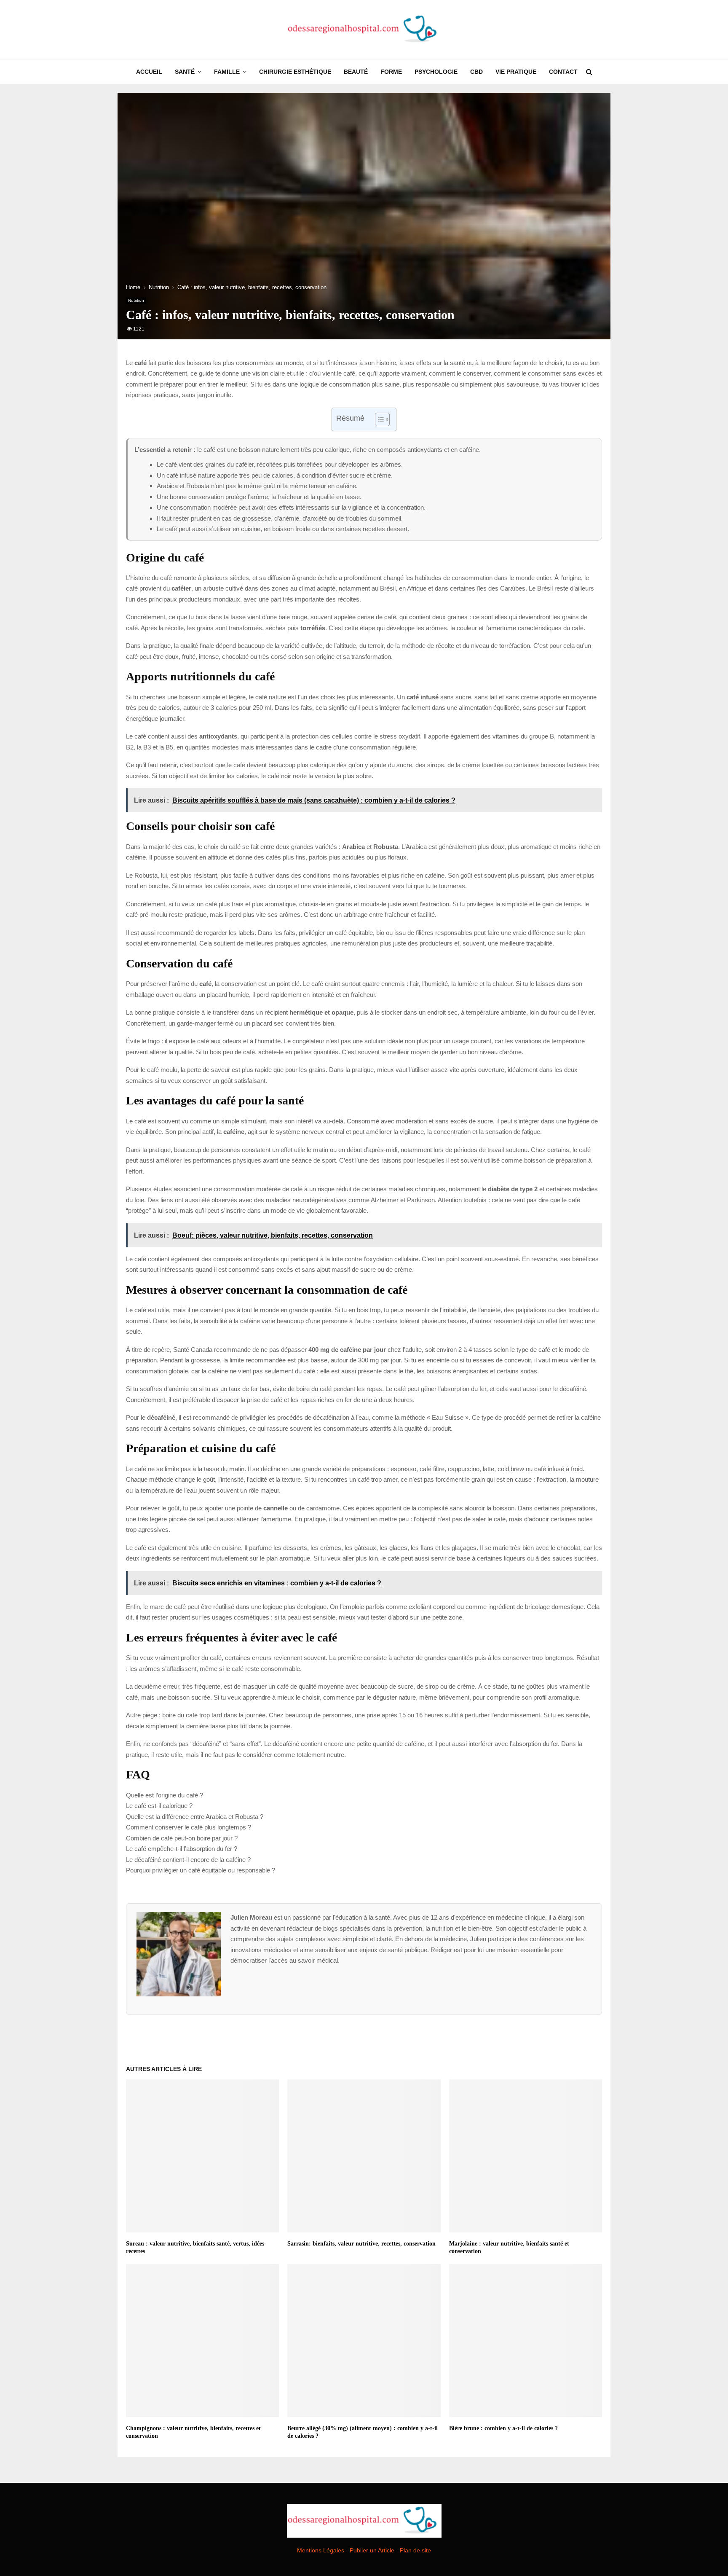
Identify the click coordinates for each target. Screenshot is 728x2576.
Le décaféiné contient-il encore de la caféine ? (188, 1860)
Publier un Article (372, 2550)
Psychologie (436, 72)
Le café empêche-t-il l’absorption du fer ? (182, 1849)
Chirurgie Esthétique (295, 72)
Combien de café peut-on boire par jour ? (182, 1838)
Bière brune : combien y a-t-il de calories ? (503, 2428)
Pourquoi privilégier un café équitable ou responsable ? (201, 1870)
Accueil (149, 72)
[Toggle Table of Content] (378, 419)
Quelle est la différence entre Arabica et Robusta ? (195, 1817)
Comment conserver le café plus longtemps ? (189, 1827)
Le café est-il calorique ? (159, 1806)
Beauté (356, 72)
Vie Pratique (516, 72)
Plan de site (415, 2550)
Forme (391, 72)
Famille (227, 72)
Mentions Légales (321, 2550)
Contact (563, 72)
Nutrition (136, 300)
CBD (476, 72)
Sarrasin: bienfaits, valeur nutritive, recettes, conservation (361, 2244)
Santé (185, 72)
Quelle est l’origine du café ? (165, 1795)
